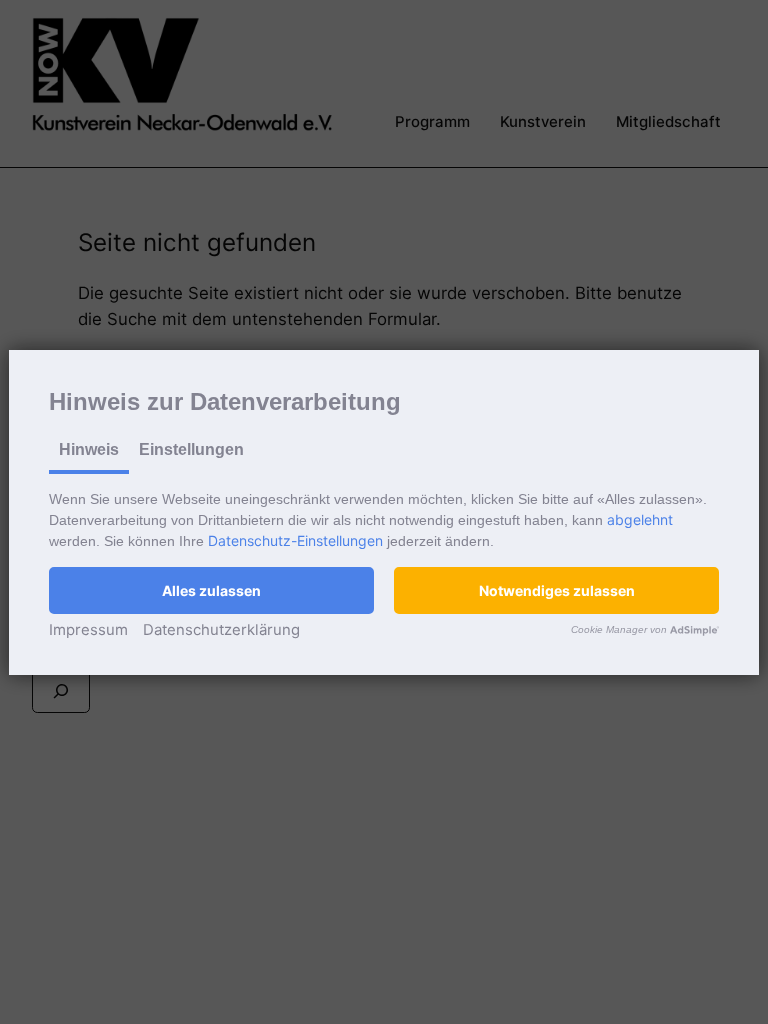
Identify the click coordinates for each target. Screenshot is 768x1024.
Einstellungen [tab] (191, 449)
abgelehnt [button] (640, 519)
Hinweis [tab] (89, 449)
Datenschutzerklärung (221, 629)
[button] (211, 590)
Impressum (88, 629)
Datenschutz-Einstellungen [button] (295, 540)
